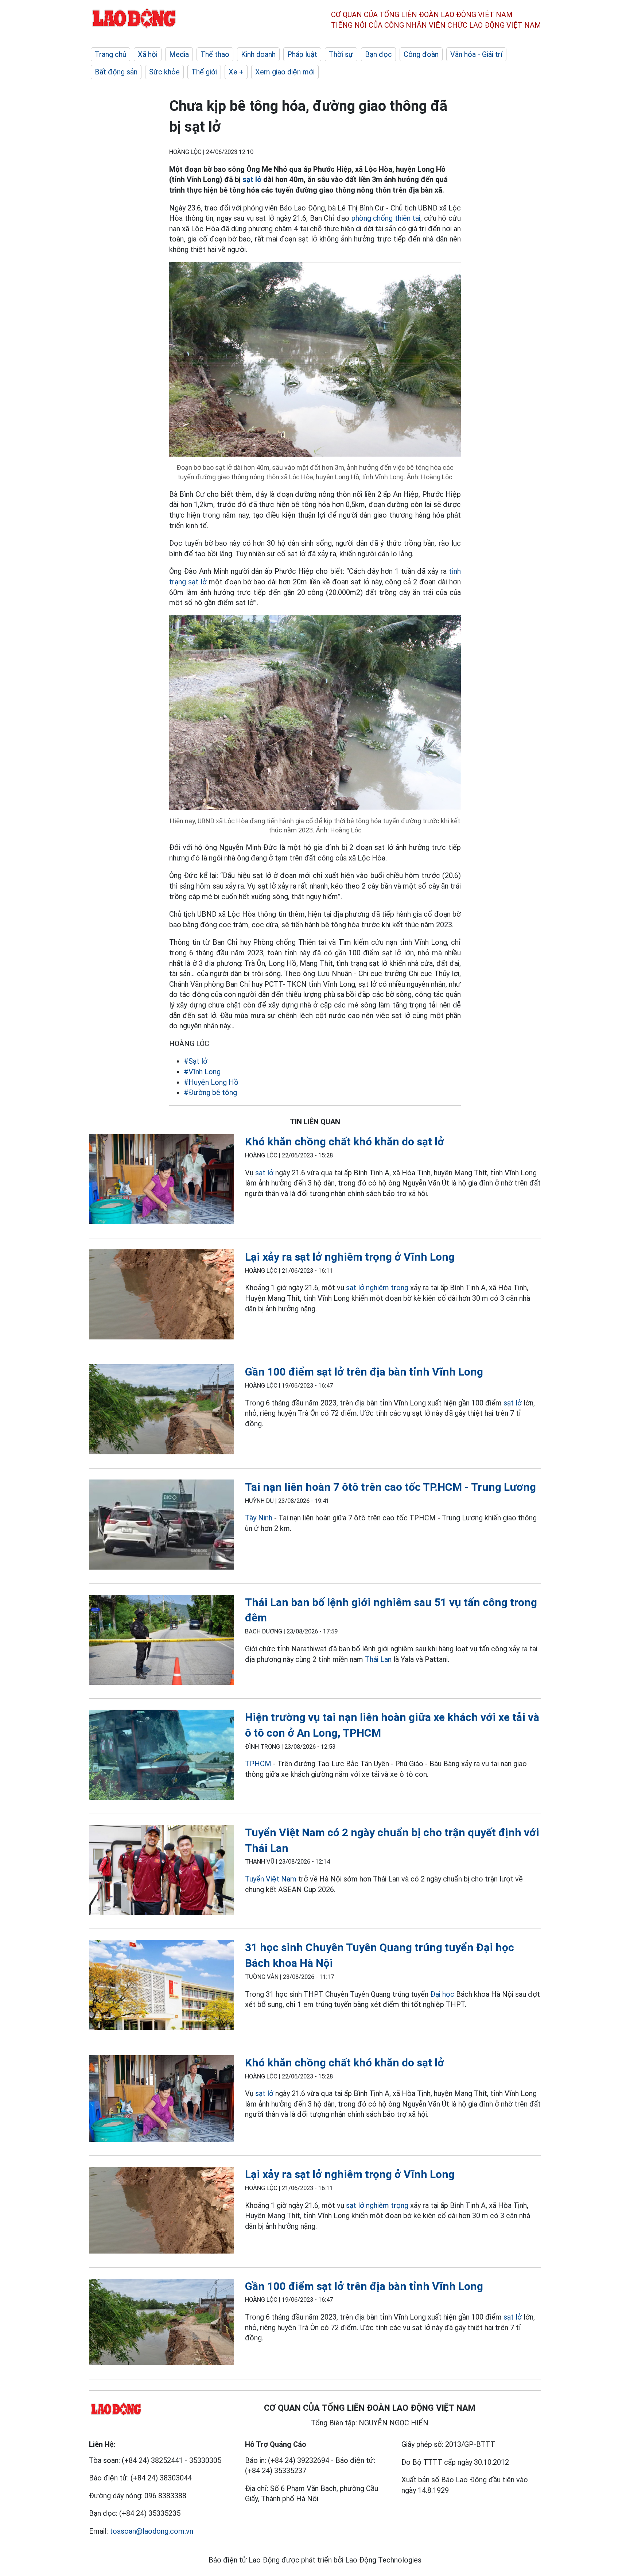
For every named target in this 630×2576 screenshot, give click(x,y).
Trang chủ (110, 54)
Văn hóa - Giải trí (476, 54)
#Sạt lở (196, 1061)
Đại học (443, 1994)
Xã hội (148, 54)
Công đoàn (421, 54)
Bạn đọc (378, 54)
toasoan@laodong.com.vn (151, 2531)
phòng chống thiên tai (386, 218)
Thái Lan (378, 1659)
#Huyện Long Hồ (211, 1082)
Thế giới (204, 72)
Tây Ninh (259, 1518)
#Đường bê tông (210, 1092)
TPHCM (258, 1764)
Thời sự (341, 54)
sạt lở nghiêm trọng (377, 1288)
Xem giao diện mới (285, 72)
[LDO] (162, 1181)
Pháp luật (302, 54)
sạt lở (252, 179)
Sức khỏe (164, 72)
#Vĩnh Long (202, 1072)
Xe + (236, 72)
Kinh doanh (258, 54)
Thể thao (215, 54)
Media (179, 54)
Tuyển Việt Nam (271, 1879)
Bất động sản (116, 72)
